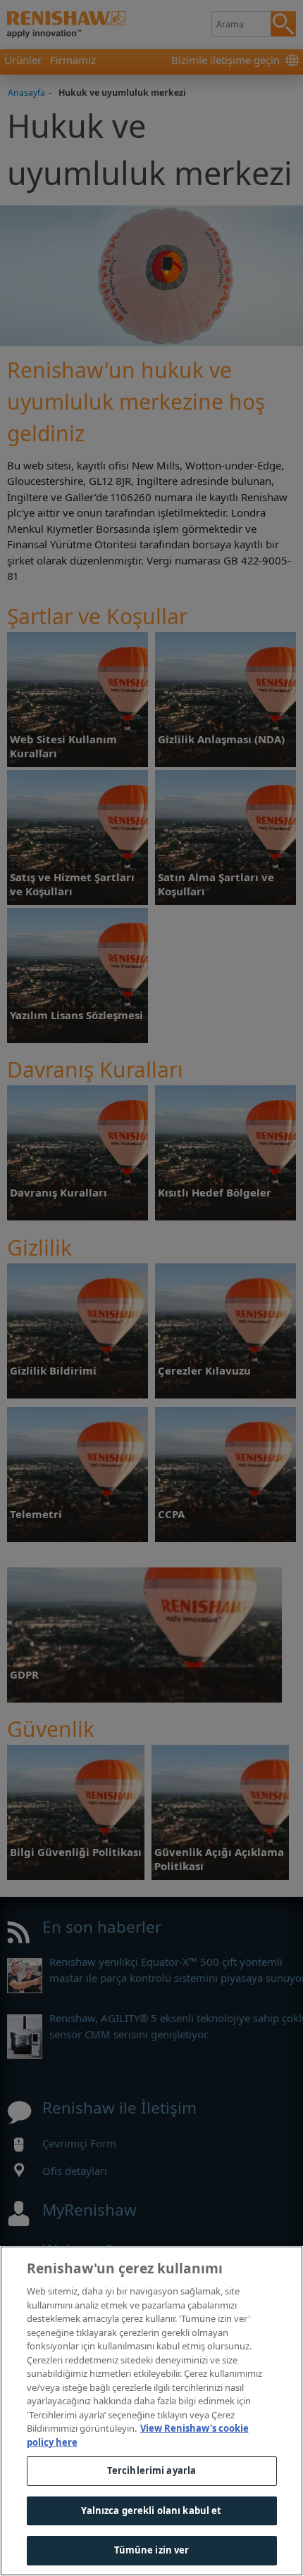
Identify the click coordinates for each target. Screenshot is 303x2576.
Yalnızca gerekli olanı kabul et (151, 2511)
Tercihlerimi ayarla (151, 2470)
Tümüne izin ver (152, 2550)
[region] (151, 2411)
